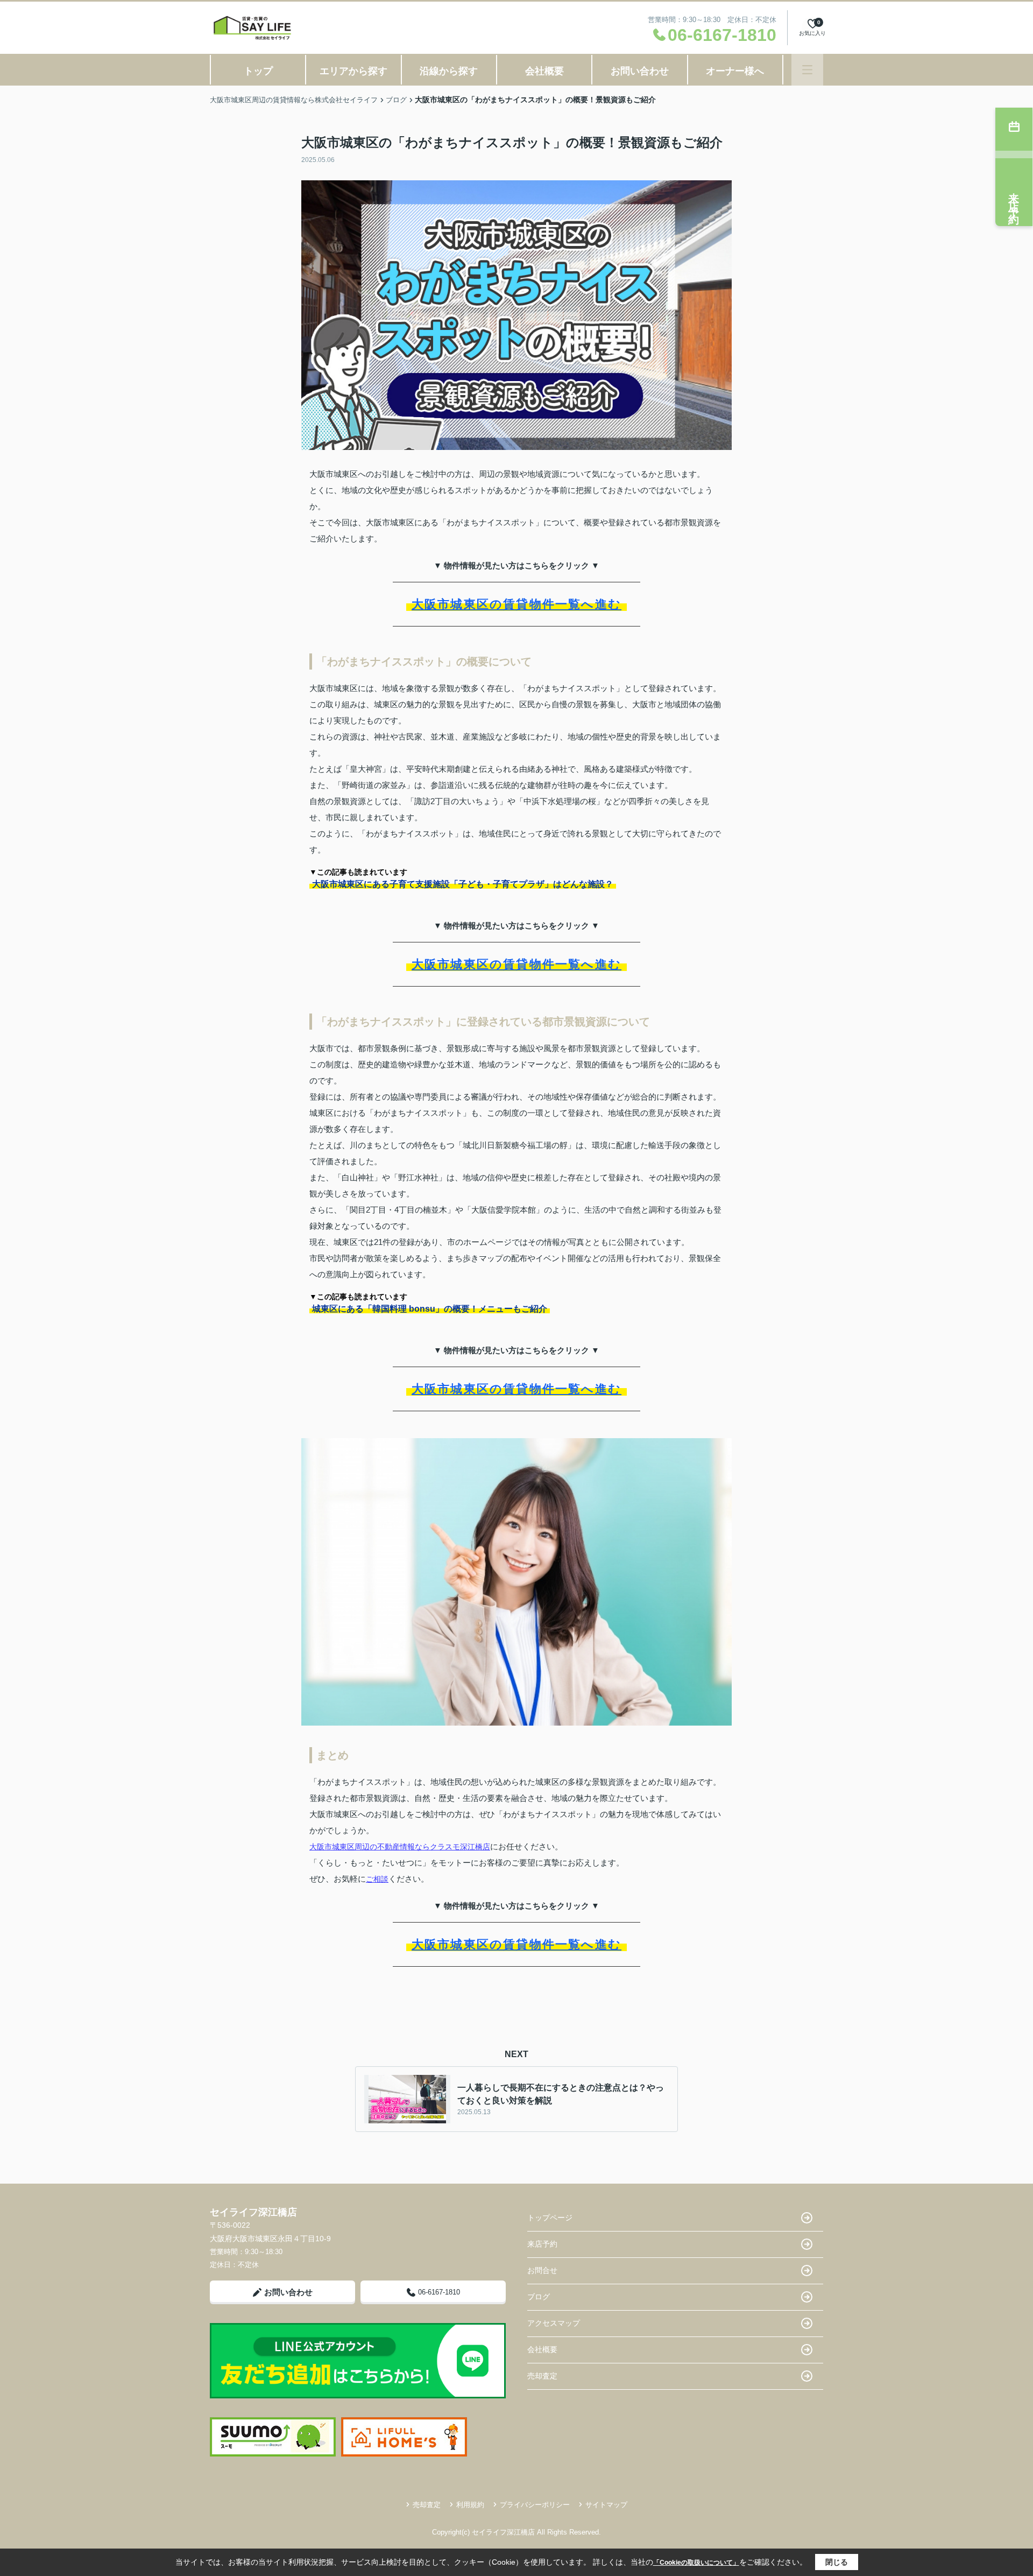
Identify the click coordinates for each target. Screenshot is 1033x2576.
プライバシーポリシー (535, 2505)
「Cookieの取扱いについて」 (696, 2563)
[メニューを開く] (807, 70)
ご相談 (377, 1879)
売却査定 (542, 2376)
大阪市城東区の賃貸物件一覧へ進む (516, 604)
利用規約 (470, 2505)
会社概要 (544, 71)
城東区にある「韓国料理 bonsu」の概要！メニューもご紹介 (430, 1309)
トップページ (550, 2218)
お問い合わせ (640, 71)
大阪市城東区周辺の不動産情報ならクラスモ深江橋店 (400, 1847)
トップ (258, 71)
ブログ (539, 2297)
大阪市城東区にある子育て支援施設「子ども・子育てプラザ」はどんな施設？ (463, 884)
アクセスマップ (554, 2323)
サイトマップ (606, 2505)
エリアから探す (353, 71)
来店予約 (542, 2244)
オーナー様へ (735, 71)
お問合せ (542, 2270)
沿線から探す (449, 71)
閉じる (837, 2562)
